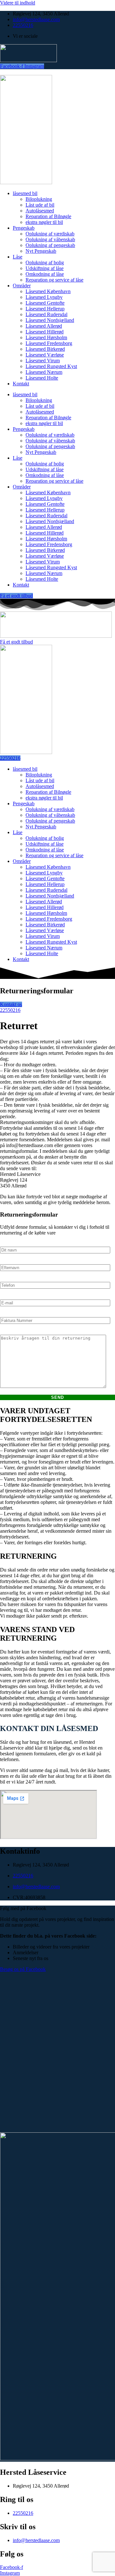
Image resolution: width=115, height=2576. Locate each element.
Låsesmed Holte (42, 378)
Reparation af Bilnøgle (48, 216)
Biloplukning (39, 199)
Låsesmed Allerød (44, 326)
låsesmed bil (25, 193)
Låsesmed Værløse (45, 355)
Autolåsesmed (40, 211)
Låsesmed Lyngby (44, 297)
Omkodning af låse (45, 274)
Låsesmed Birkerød (45, 349)
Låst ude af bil (40, 205)
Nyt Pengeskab (41, 251)
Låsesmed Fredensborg (49, 343)
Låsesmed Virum (43, 361)
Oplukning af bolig (45, 263)
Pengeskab (24, 228)
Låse (18, 257)
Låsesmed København (48, 291)
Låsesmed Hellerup (45, 309)
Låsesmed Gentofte (45, 303)
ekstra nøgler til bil (44, 222)
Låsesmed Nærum (44, 372)
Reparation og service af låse (54, 280)
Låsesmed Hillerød (45, 332)
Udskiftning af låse (45, 268)
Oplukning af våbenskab (50, 239)
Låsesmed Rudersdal (46, 314)
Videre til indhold (18, 3)
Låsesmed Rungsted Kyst (51, 366)
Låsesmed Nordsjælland (50, 320)
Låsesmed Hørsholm (46, 337)
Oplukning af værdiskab (50, 234)
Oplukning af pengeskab (50, 245)
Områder (22, 286)
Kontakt (21, 384)
